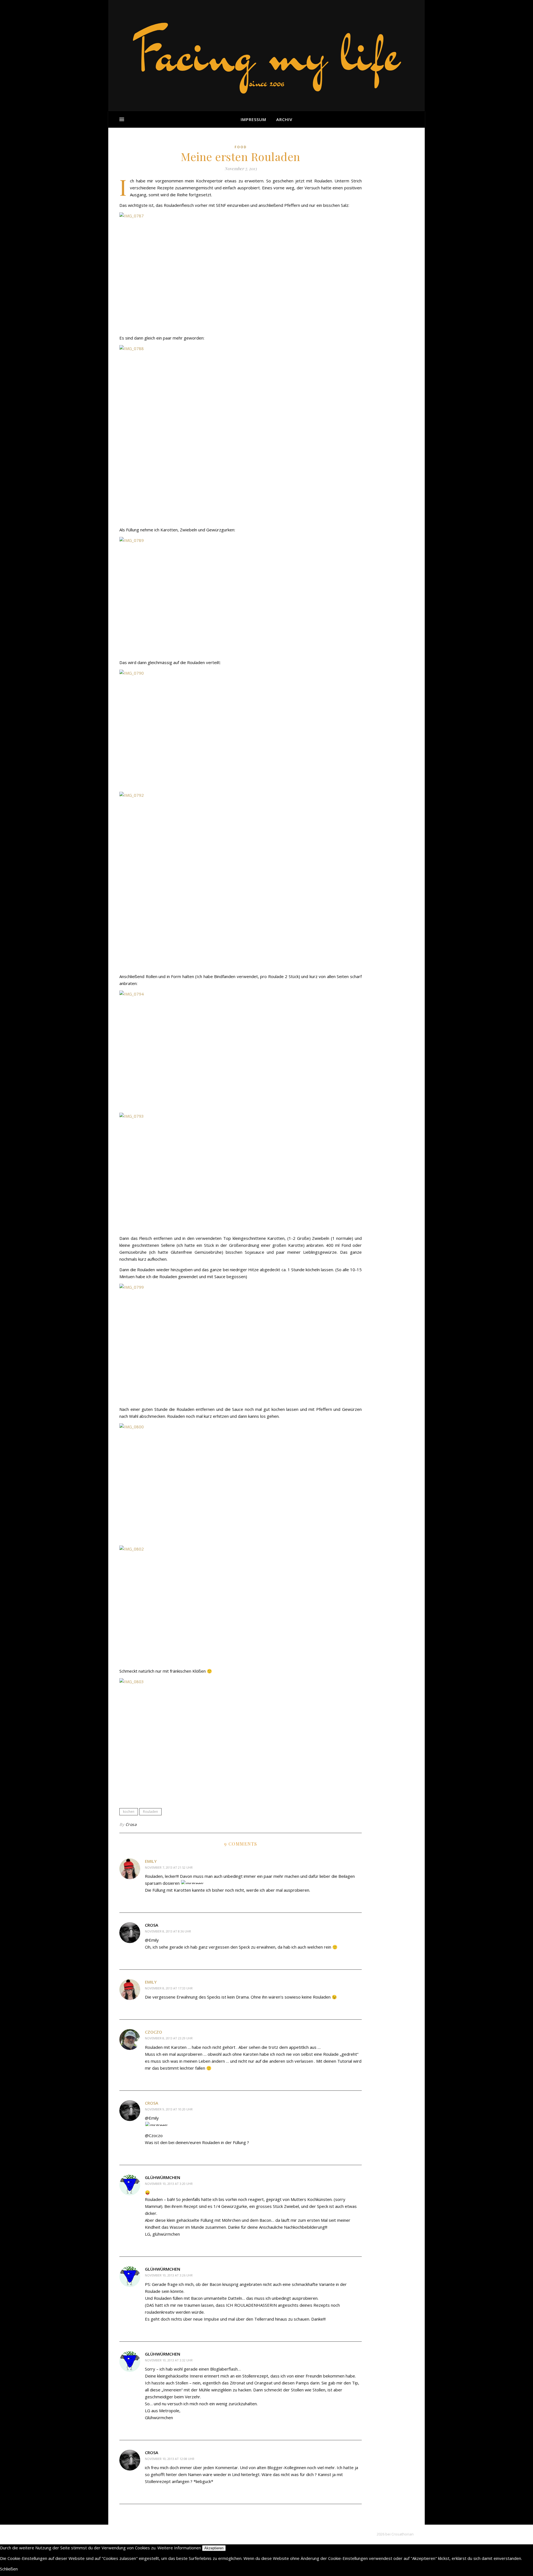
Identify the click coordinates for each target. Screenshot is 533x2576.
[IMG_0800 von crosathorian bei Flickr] (241, 1483)
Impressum (253, 119)
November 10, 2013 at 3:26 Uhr (169, 2275)
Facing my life (266, 53)
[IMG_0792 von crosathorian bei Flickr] (241, 881)
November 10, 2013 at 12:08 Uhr (170, 2459)
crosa (152, 2103)
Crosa (131, 1824)
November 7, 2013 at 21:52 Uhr (169, 1867)
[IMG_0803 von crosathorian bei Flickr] (241, 1737)
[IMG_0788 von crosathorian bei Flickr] (241, 434)
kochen (129, 1812)
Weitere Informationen (179, 2548)
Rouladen (150, 1812)
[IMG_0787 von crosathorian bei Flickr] (241, 272)
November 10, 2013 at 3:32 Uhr (169, 2360)
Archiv (284, 119)
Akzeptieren (214, 2548)
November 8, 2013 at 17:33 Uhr (169, 1988)
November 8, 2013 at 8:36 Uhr (168, 1931)
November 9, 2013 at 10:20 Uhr (169, 2109)
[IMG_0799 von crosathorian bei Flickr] (241, 1343)
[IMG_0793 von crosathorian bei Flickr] (241, 1172)
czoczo (154, 2032)
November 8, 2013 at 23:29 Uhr (169, 2038)
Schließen (9, 2569)
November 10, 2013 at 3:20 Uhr (169, 2184)
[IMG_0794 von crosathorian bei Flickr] (241, 1050)
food (241, 147)
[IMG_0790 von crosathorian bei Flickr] (241, 729)
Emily (151, 1861)
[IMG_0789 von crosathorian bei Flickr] (241, 596)
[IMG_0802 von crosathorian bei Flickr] (241, 1605)
